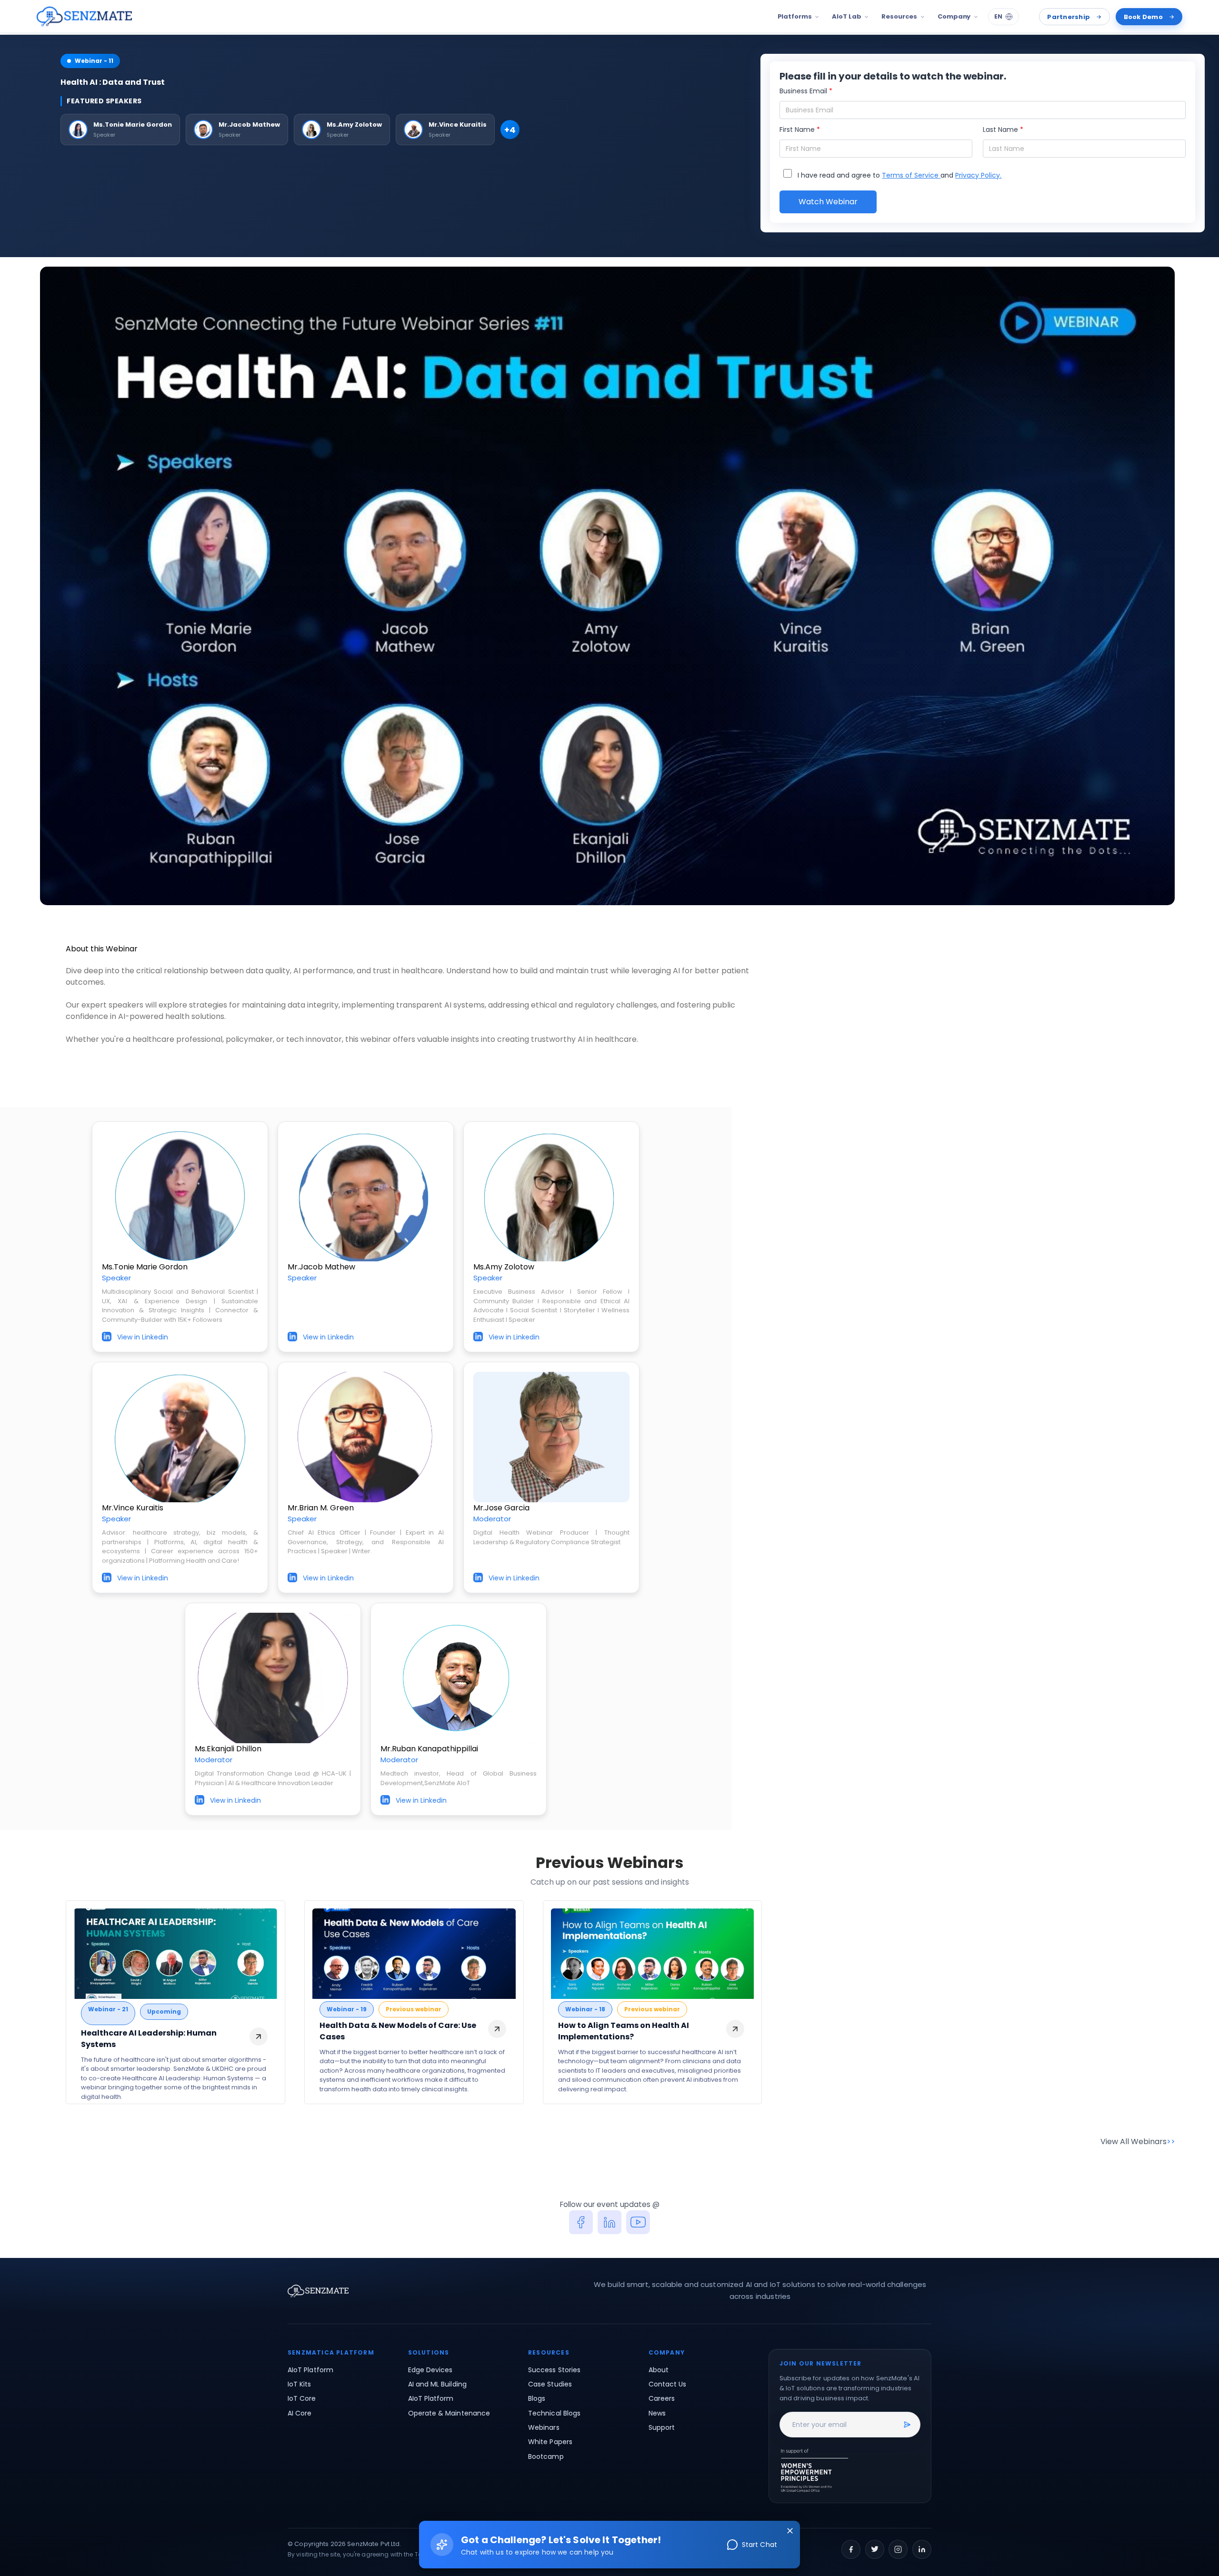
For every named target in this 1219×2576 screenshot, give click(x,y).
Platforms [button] (795, 16)
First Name (800, 130)
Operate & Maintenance (449, 2413)
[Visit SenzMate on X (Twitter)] (875, 2549)
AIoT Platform (310, 2370)
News (657, 2413)
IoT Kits (300, 2384)
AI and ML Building (437, 2384)
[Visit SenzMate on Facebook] (851, 2549)
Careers (662, 2398)
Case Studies (550, 2384)
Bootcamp (546, 2456)
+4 (510, 130)
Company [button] (954, 16)
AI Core (300, 2413)
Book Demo (1143, 17)
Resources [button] (899, 16)
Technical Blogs (554, 2413)
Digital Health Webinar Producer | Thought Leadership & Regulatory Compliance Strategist (551, 1537)
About (659, 2370)
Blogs (537, 2398)
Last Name (1003, 130)
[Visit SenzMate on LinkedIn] (922, 2549)
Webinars (544, 2427)
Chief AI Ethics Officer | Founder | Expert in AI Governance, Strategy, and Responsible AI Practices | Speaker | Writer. (366, 1542)
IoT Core (302, 2398)
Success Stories (554, 2370)
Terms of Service (911, 175)
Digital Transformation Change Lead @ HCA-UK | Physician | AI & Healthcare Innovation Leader (273, 1778)
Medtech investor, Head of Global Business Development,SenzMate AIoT (459, 1778)
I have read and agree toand (899, 175)
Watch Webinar (828, 202)
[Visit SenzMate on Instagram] (898, 2549)
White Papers (550, 2442)
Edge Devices (430, 2370)
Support (662, 2427)
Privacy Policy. (978, 175)
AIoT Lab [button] (846, 16)
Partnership (1069, 17)
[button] (84, 17)
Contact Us (668, 2384)
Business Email (806, 91)
